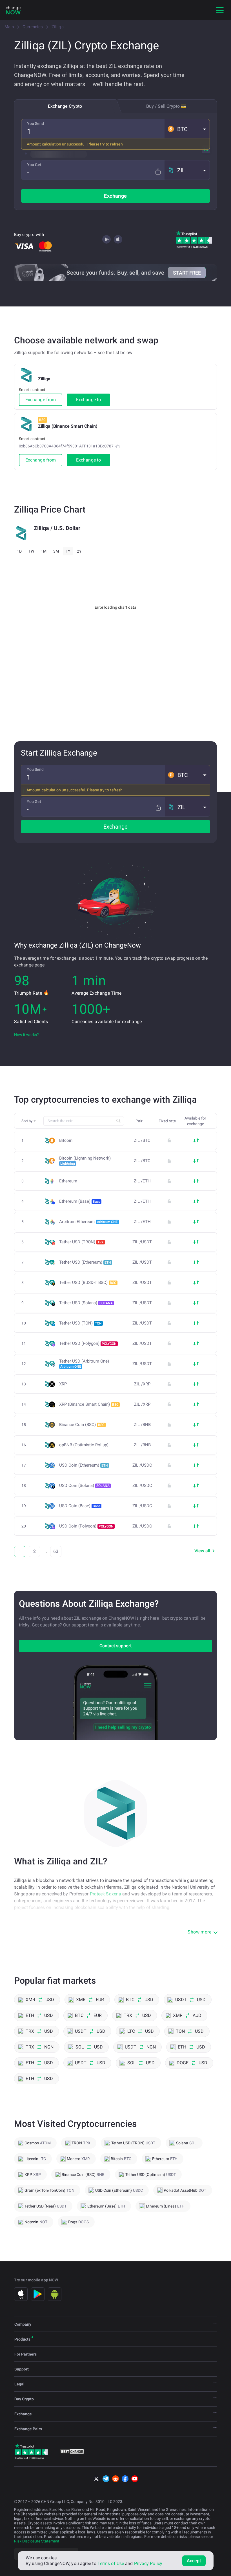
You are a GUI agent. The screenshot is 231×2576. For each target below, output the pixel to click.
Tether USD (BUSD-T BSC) (88, 1283)
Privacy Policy (148, 2563)
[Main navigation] (220, 10)
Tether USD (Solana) (86, 1303)
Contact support (115, 1646)
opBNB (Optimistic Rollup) (84, 1445)
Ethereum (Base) (80, 1201)
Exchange (115, 196)
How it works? (26, 1035)
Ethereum (68, 1181)
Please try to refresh (105, 144)
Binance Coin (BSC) (82, 1425)
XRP (63, 1384)
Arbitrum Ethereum (88, 1222)
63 (56, 1551)
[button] (187, 129)
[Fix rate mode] (158, 172)
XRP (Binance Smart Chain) (89, 1404)
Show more (199, 1932)
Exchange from (41, 400)
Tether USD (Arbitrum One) (84, 1364)
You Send (35, 123)
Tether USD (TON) (80, 1323)
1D (19, 551)
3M (56, 551)
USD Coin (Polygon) (86, 1526)
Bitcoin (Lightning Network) (85, 1161)
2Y (79, 551)
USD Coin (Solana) (84, 1485)
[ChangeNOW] (13, 10)
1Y (68, 551)
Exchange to (88, 400)
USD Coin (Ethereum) (84, 1465)
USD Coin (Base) (80, 1506)
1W (31, 551)
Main (9, 27)
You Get (34, 165)
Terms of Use (111, 2563)
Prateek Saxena (105, 1894)
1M (44, 551)
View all (202, 1551)
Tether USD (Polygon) (88, 1343)
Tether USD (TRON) (81, 1242)
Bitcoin (66, 1141)
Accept (194, 2561)
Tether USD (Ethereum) (85, 1262)
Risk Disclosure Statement (37, 2541)
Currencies (33, 27)
